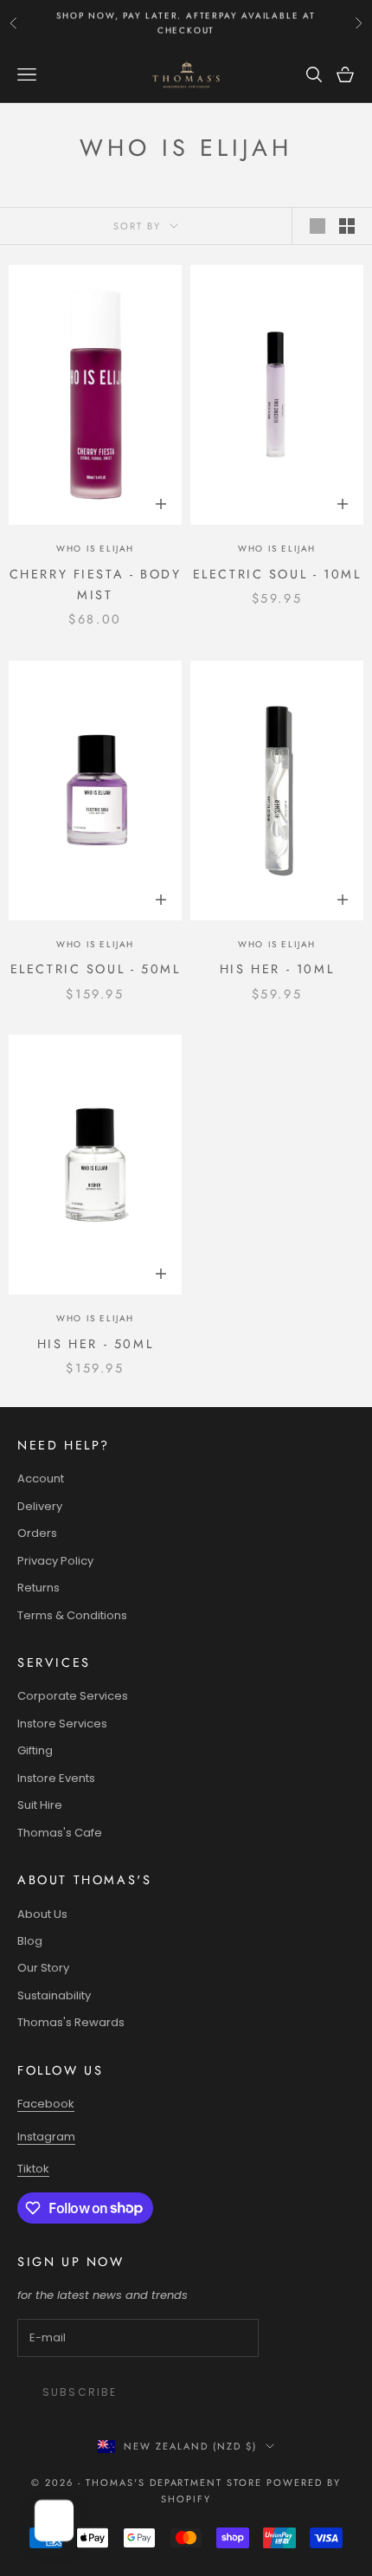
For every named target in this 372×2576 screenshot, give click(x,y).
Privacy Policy (55, 1561)
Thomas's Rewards (71, 2022)
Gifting (35, 1750)
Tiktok (33, 2169)
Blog (30, 1941)
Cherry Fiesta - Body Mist (96, 584)
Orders (37, 1533)
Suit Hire (40, 1805)
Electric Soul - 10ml (277, 574)
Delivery (40, 1506)
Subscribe (80, 2392)
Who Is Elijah (95, 549)
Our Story (43, 1968)
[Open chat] (55, 2521)
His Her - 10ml (277, 969)
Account (41, 1478)
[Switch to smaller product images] (347, 226)
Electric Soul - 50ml (96, 969)
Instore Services (62, 1724)
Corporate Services (73, 1696)
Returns (38, 1588)
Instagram (46, 2137)
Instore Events (56, 1778)
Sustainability (54, 1995)
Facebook (46, 2104)
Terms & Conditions (72, 1615)
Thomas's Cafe (60, 1833)
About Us (42, 1914)
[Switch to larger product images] (317, 226)
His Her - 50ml (95, 1344)
